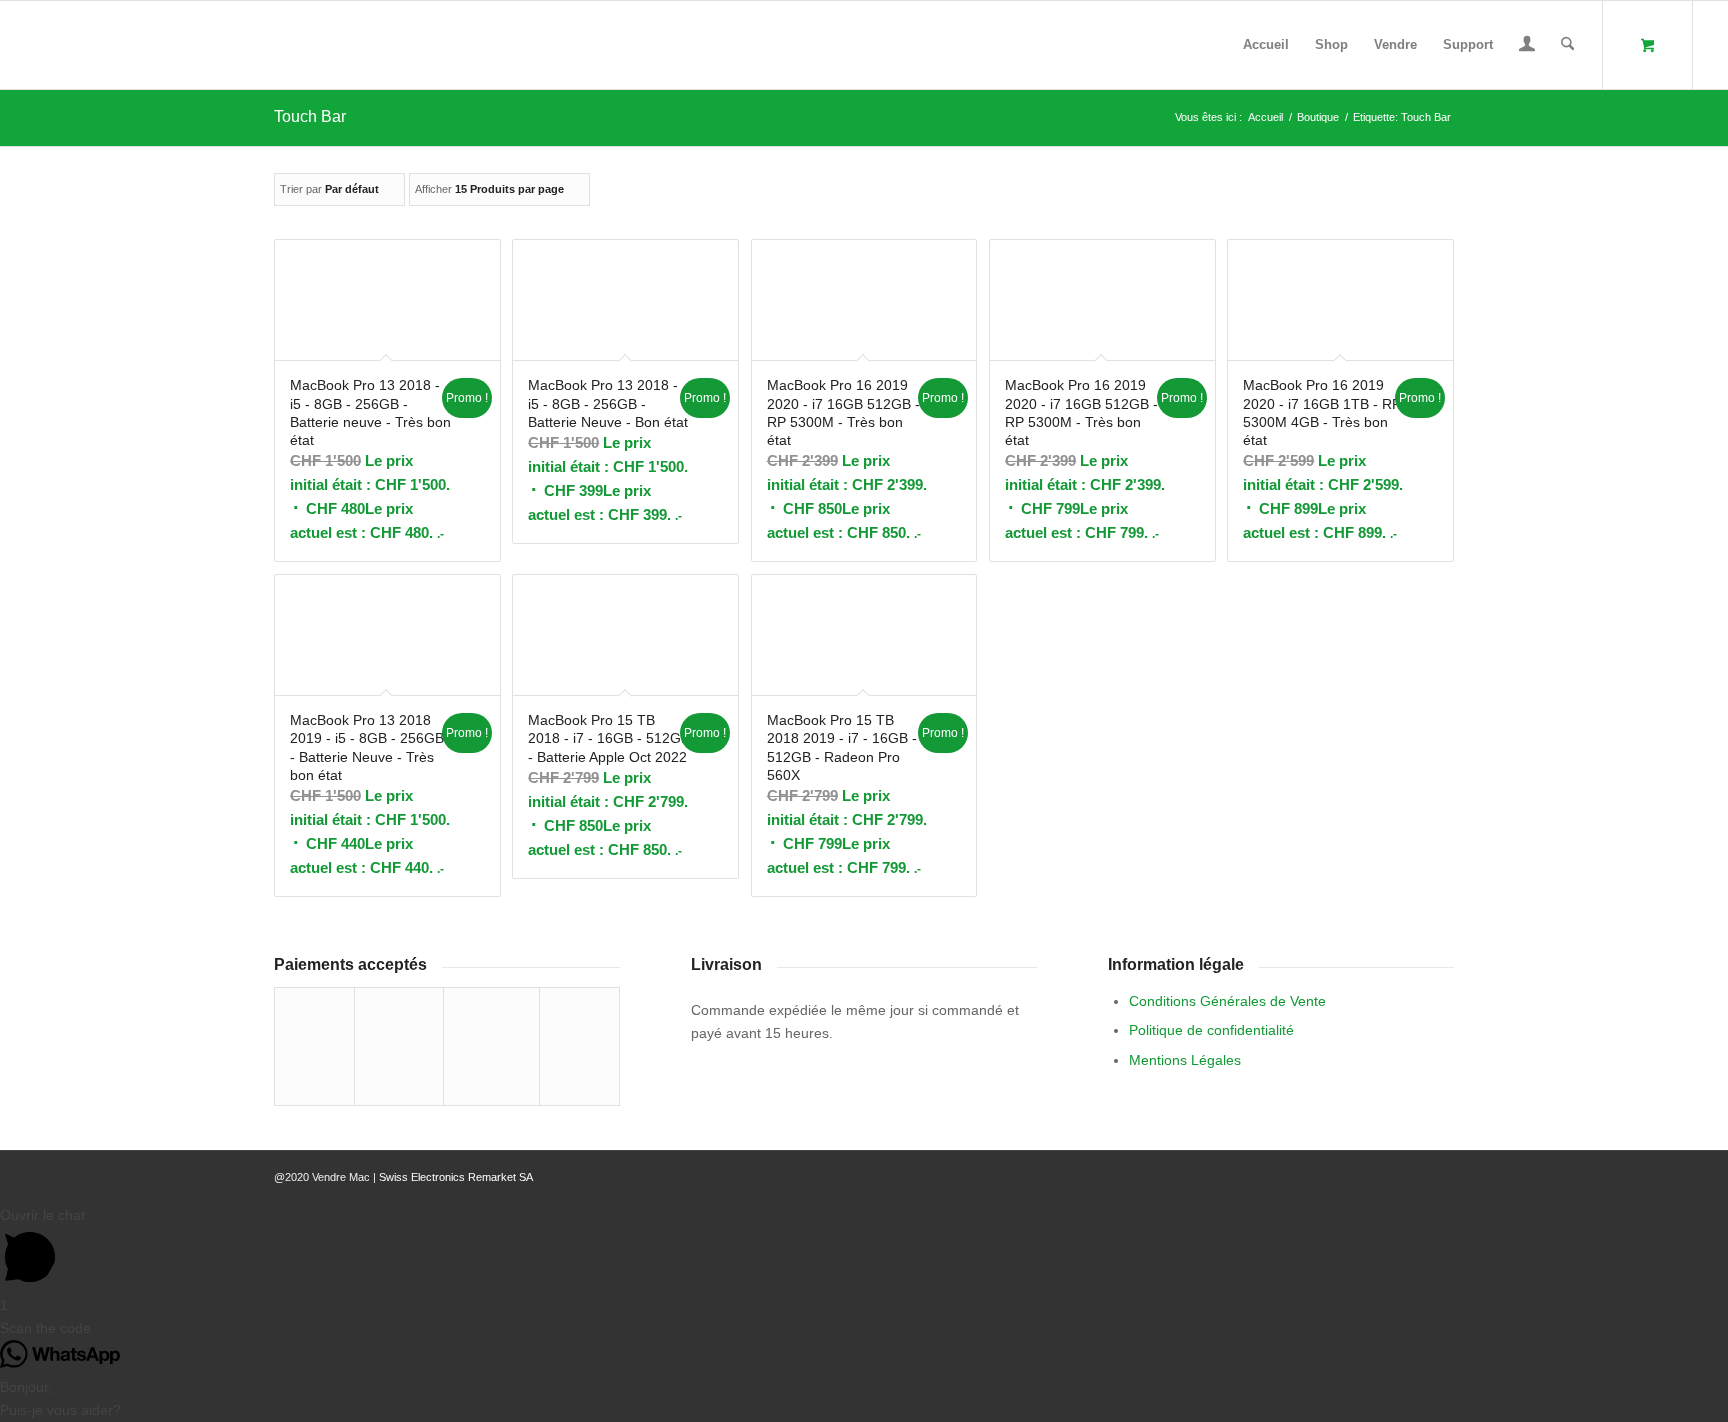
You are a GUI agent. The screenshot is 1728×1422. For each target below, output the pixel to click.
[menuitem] (1266, 45)
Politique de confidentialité (1211, 1030)
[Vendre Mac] (36, 45)
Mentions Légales (1185, 1060)
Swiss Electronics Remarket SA (456, 1177)
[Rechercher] (1567, 45)
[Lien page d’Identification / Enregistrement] (1527, 47)
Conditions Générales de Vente (1227, 1001)
